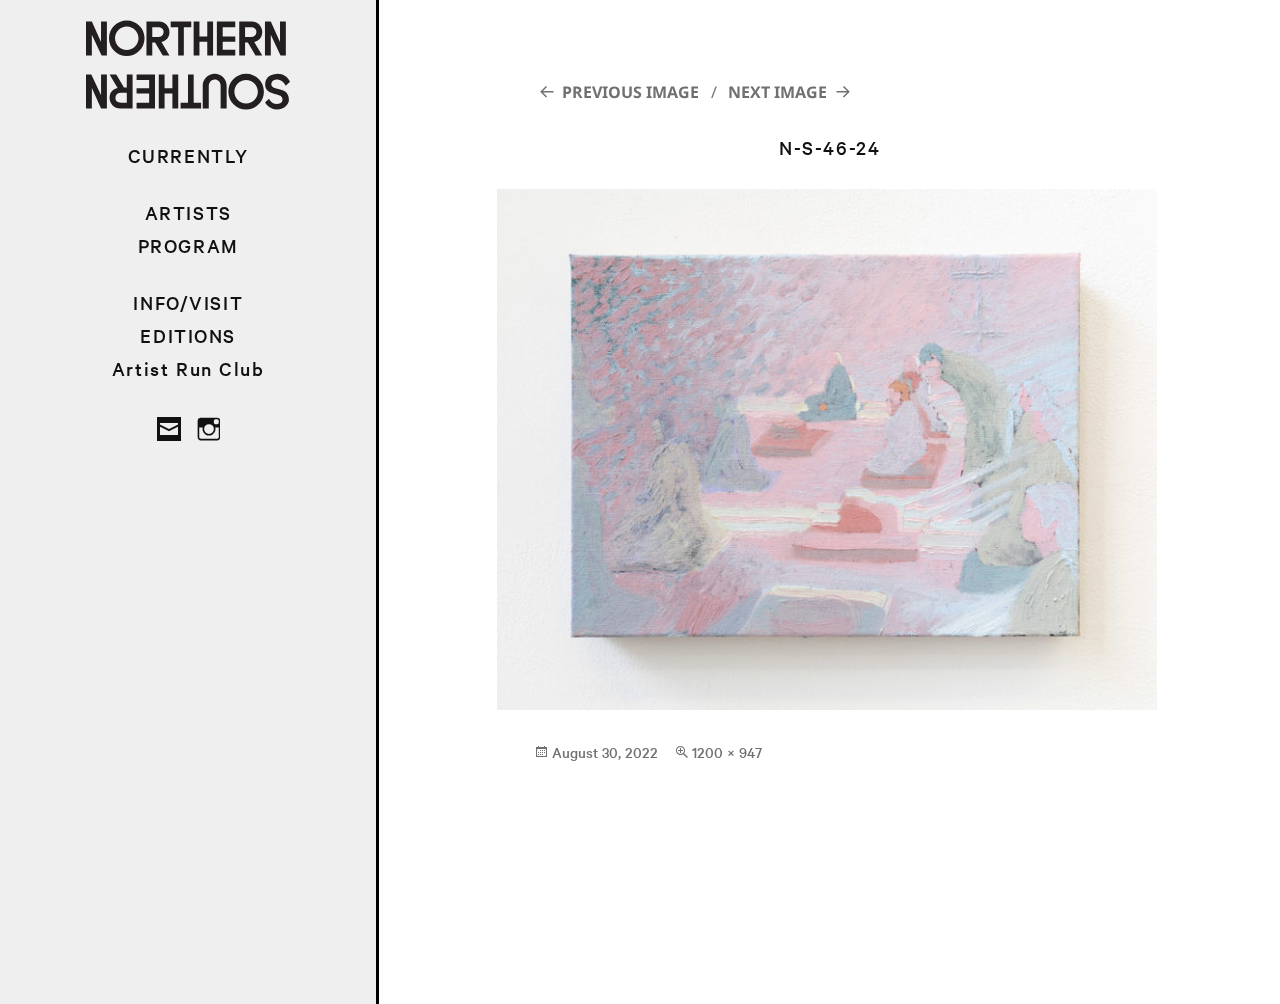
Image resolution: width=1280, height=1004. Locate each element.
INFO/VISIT (188, 302)
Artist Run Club (188, 368)
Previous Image (630, 92)
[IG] (208, 429)
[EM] (169, 429)
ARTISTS (188, 212)
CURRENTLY (188, 155)
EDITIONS (188, 335)
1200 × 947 (727, 752)
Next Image (777, 92)
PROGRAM (188, 245)
